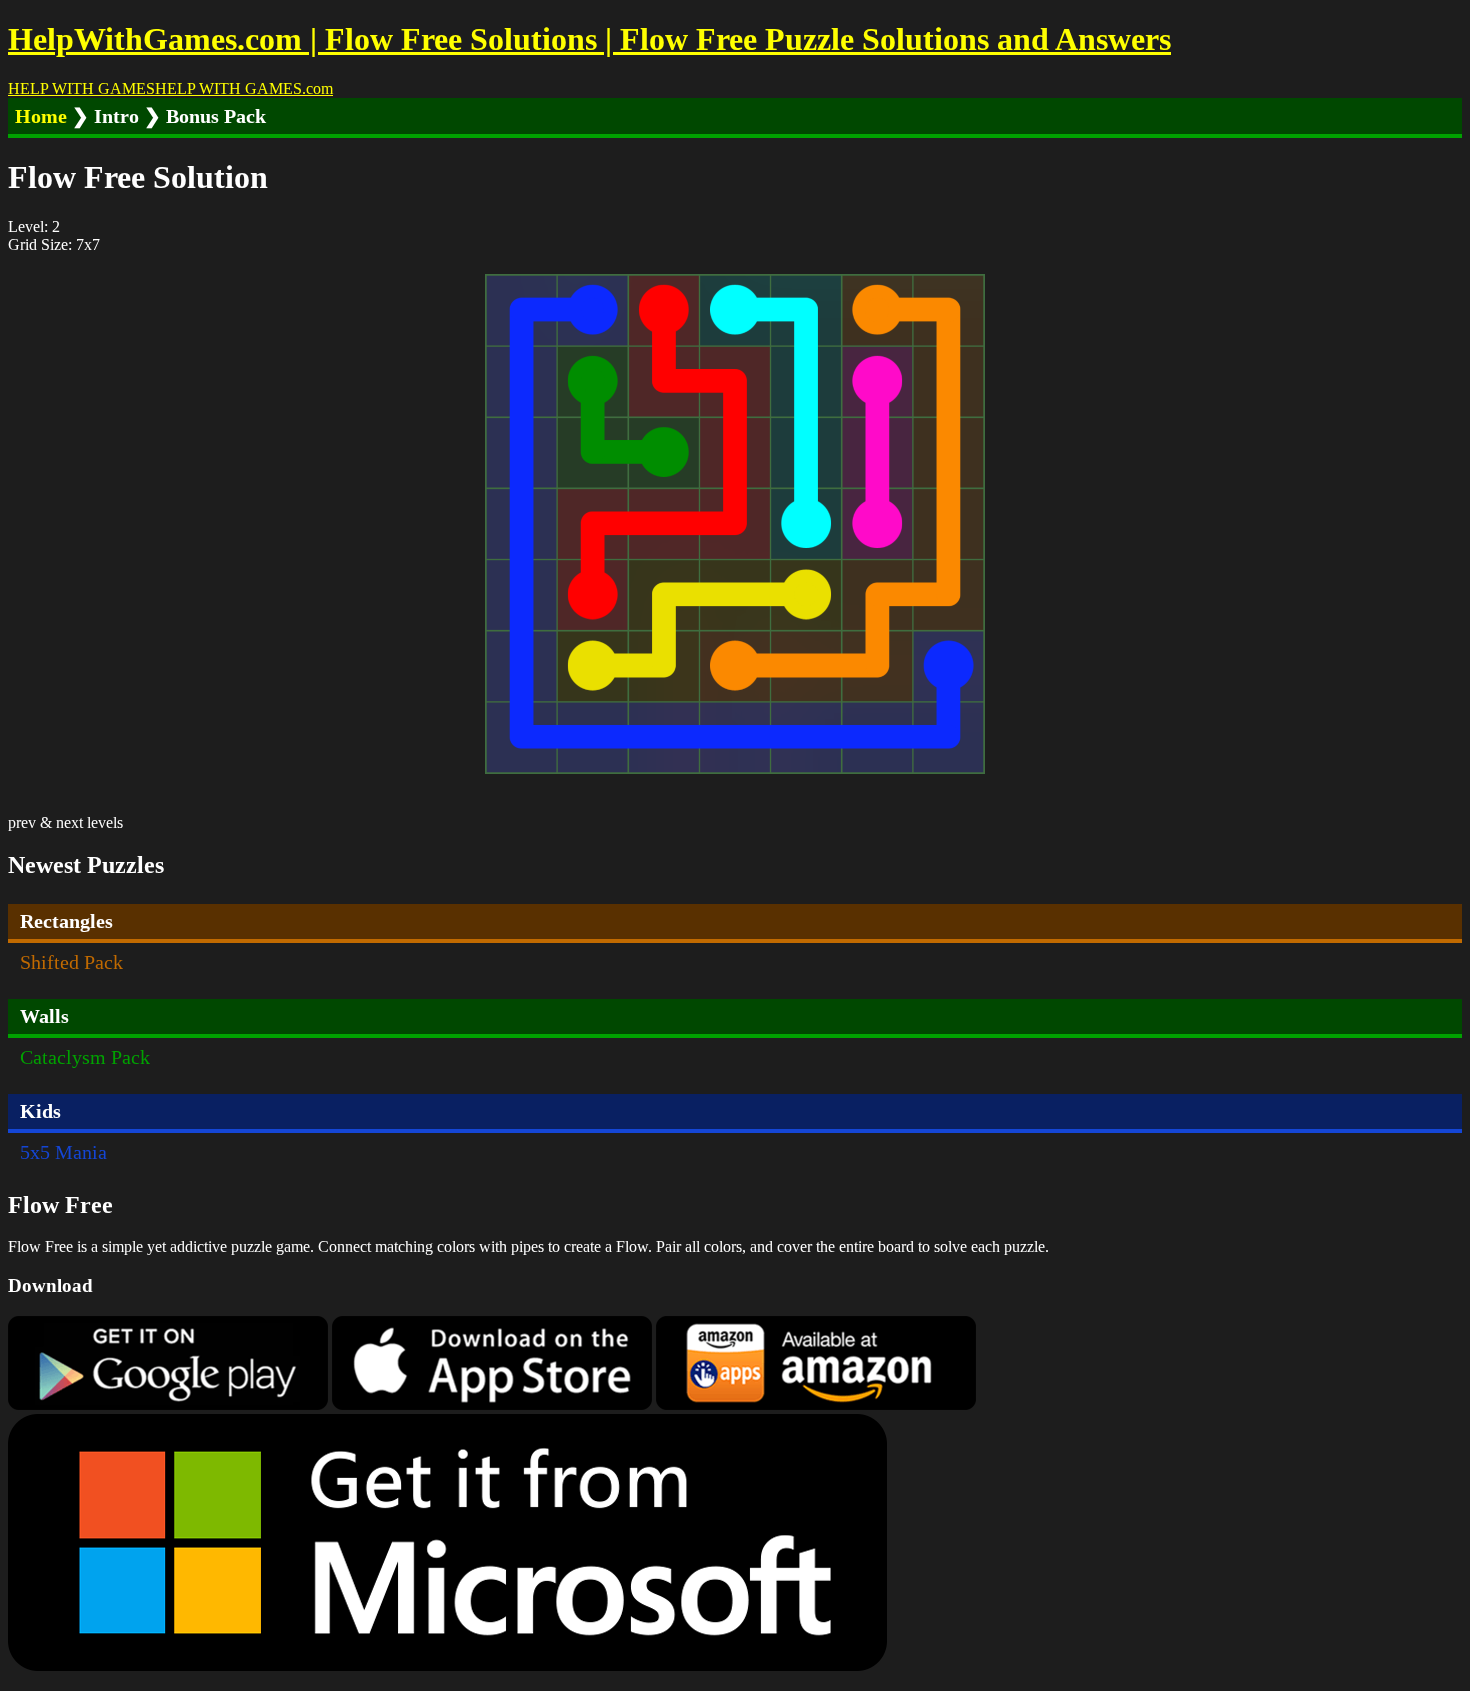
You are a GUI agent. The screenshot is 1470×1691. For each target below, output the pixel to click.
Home (41, 116)
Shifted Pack (71, 962)
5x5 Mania (63, 1152)
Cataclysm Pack (85, 1057)
